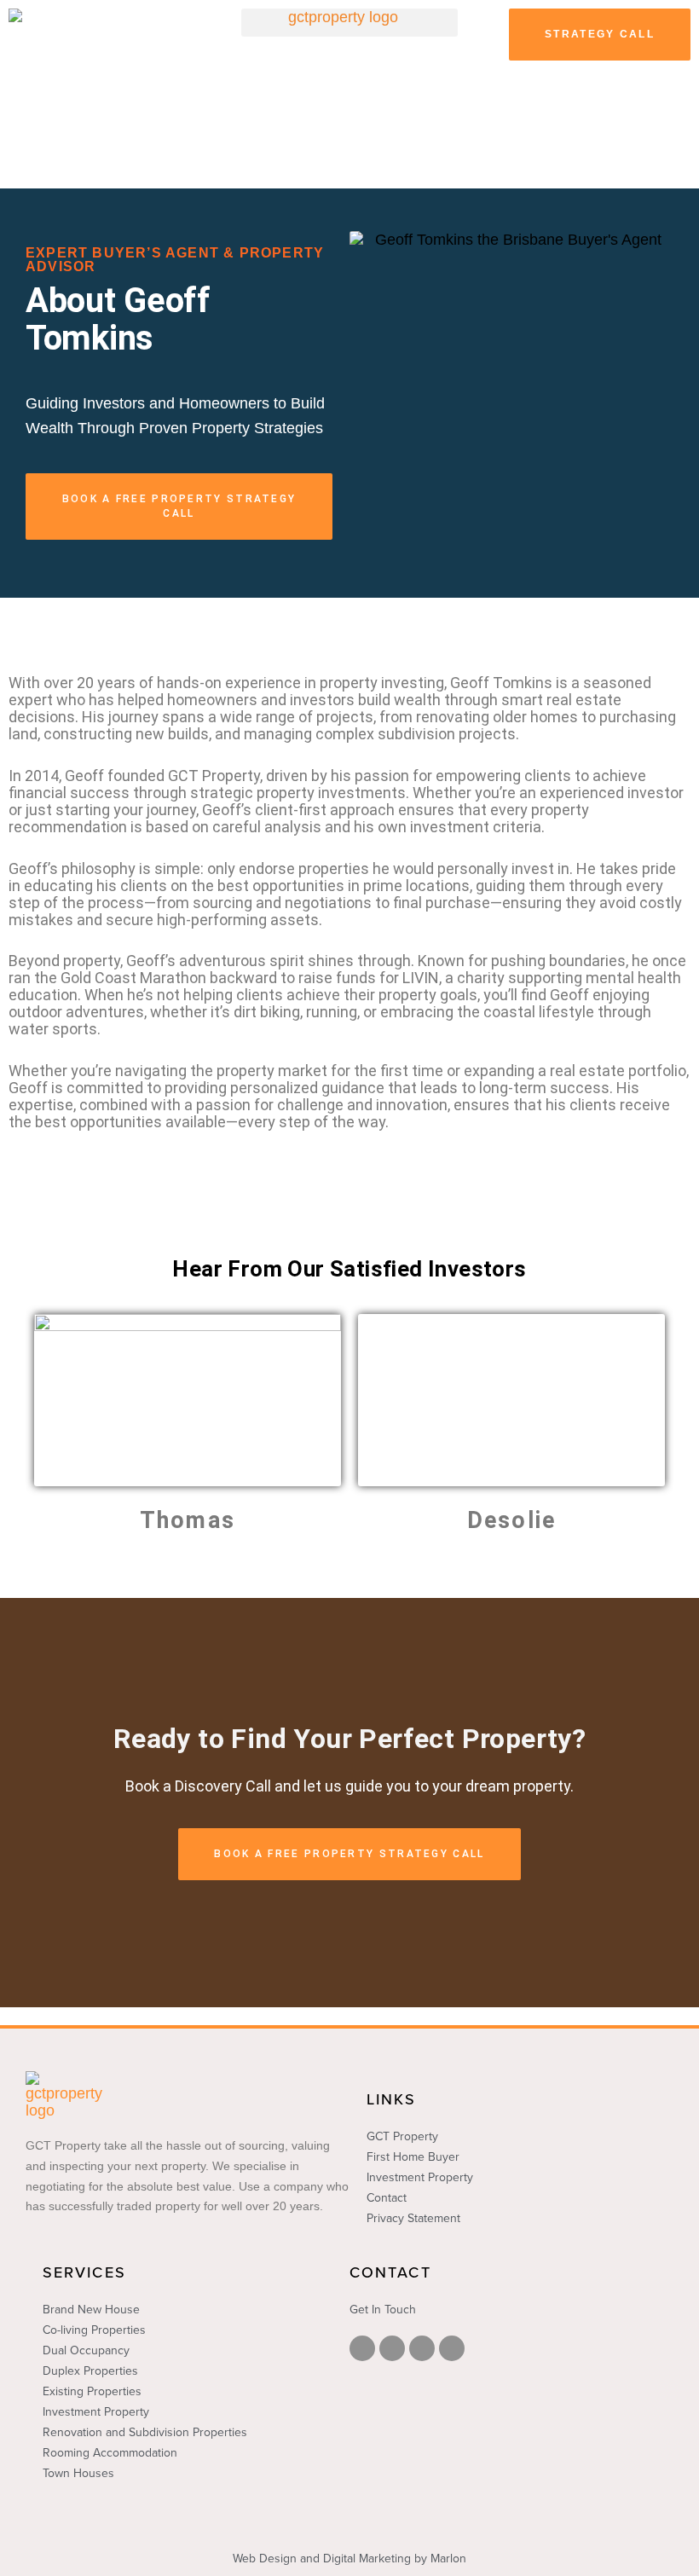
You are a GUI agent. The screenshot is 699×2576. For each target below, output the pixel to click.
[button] (349, 23)
